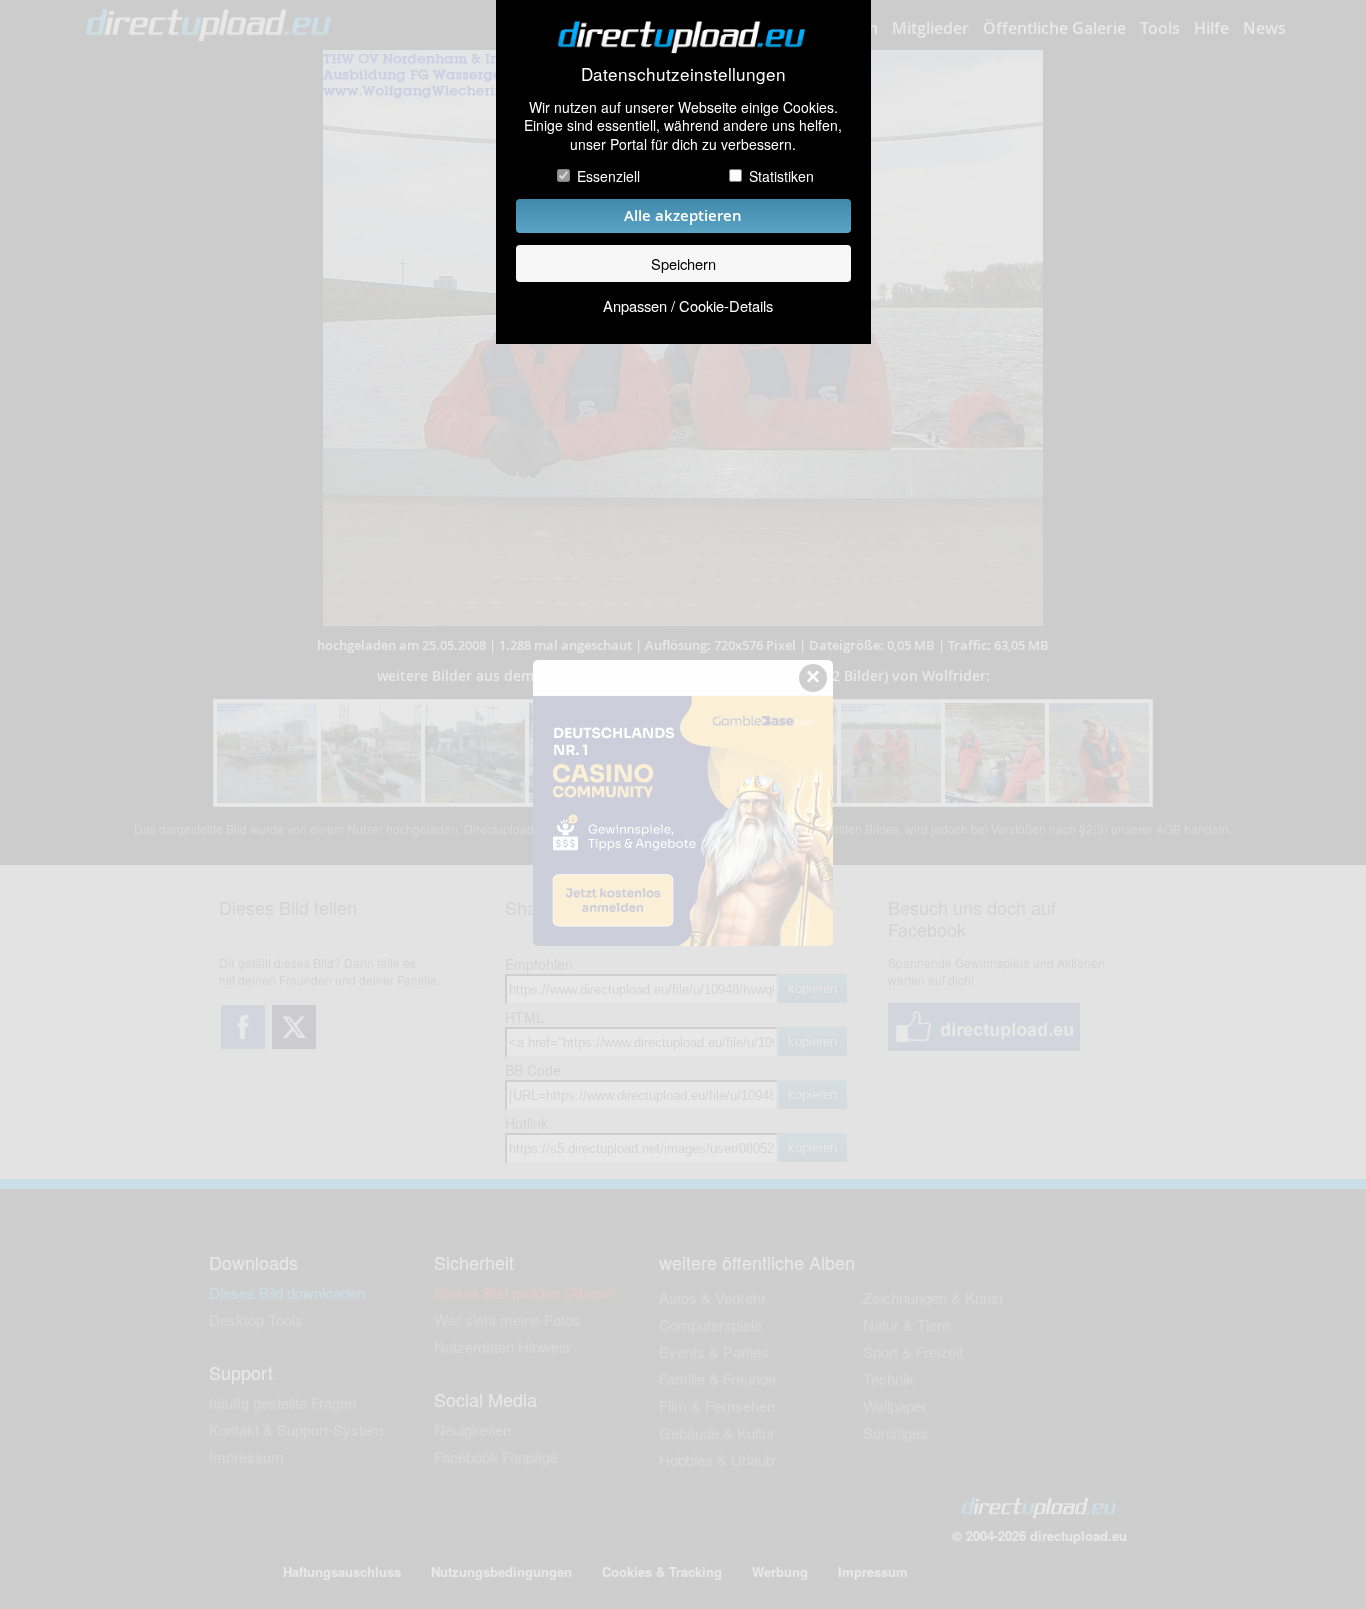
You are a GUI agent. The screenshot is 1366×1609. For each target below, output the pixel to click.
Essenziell (608, 176)
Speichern (683, 263)
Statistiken (781, 176)
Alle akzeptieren (683, 215)
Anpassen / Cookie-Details (688, 305)
